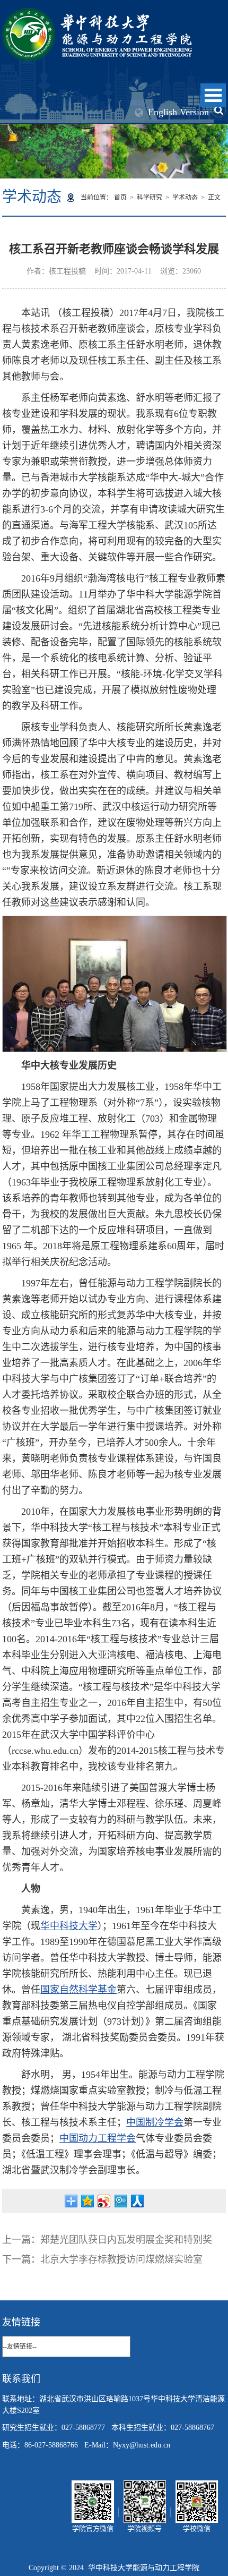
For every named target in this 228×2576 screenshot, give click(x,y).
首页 (120, 198)
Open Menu (213, 95)
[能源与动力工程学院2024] (97, 14)
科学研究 (150, 198)
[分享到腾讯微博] (121, 2201)
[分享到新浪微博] (104, 2201)
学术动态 (185, 198)
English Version (178, 112)
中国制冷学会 (155, 2122)
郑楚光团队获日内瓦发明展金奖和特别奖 (126, 2240)
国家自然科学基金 (78, 1990)
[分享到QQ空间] (88, 2201)
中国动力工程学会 (98, 2138)
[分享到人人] (137, 2201)
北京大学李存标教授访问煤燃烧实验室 (121, 2259)
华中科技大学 (69, 1926)
